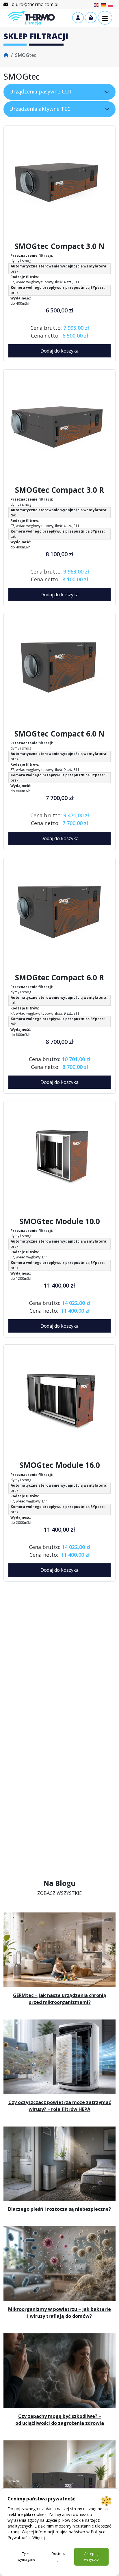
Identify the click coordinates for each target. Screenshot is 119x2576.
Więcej (39, 2537)
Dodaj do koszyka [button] (59, 351)
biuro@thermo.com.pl (34, 4)
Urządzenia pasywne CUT (41, 91)
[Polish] (111, 4)
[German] (104, 4)
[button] (105, 18)
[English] (96, 4)
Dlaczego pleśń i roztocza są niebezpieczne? (59, 2209)
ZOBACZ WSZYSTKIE (59, 1893)
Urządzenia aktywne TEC (40, 109)
